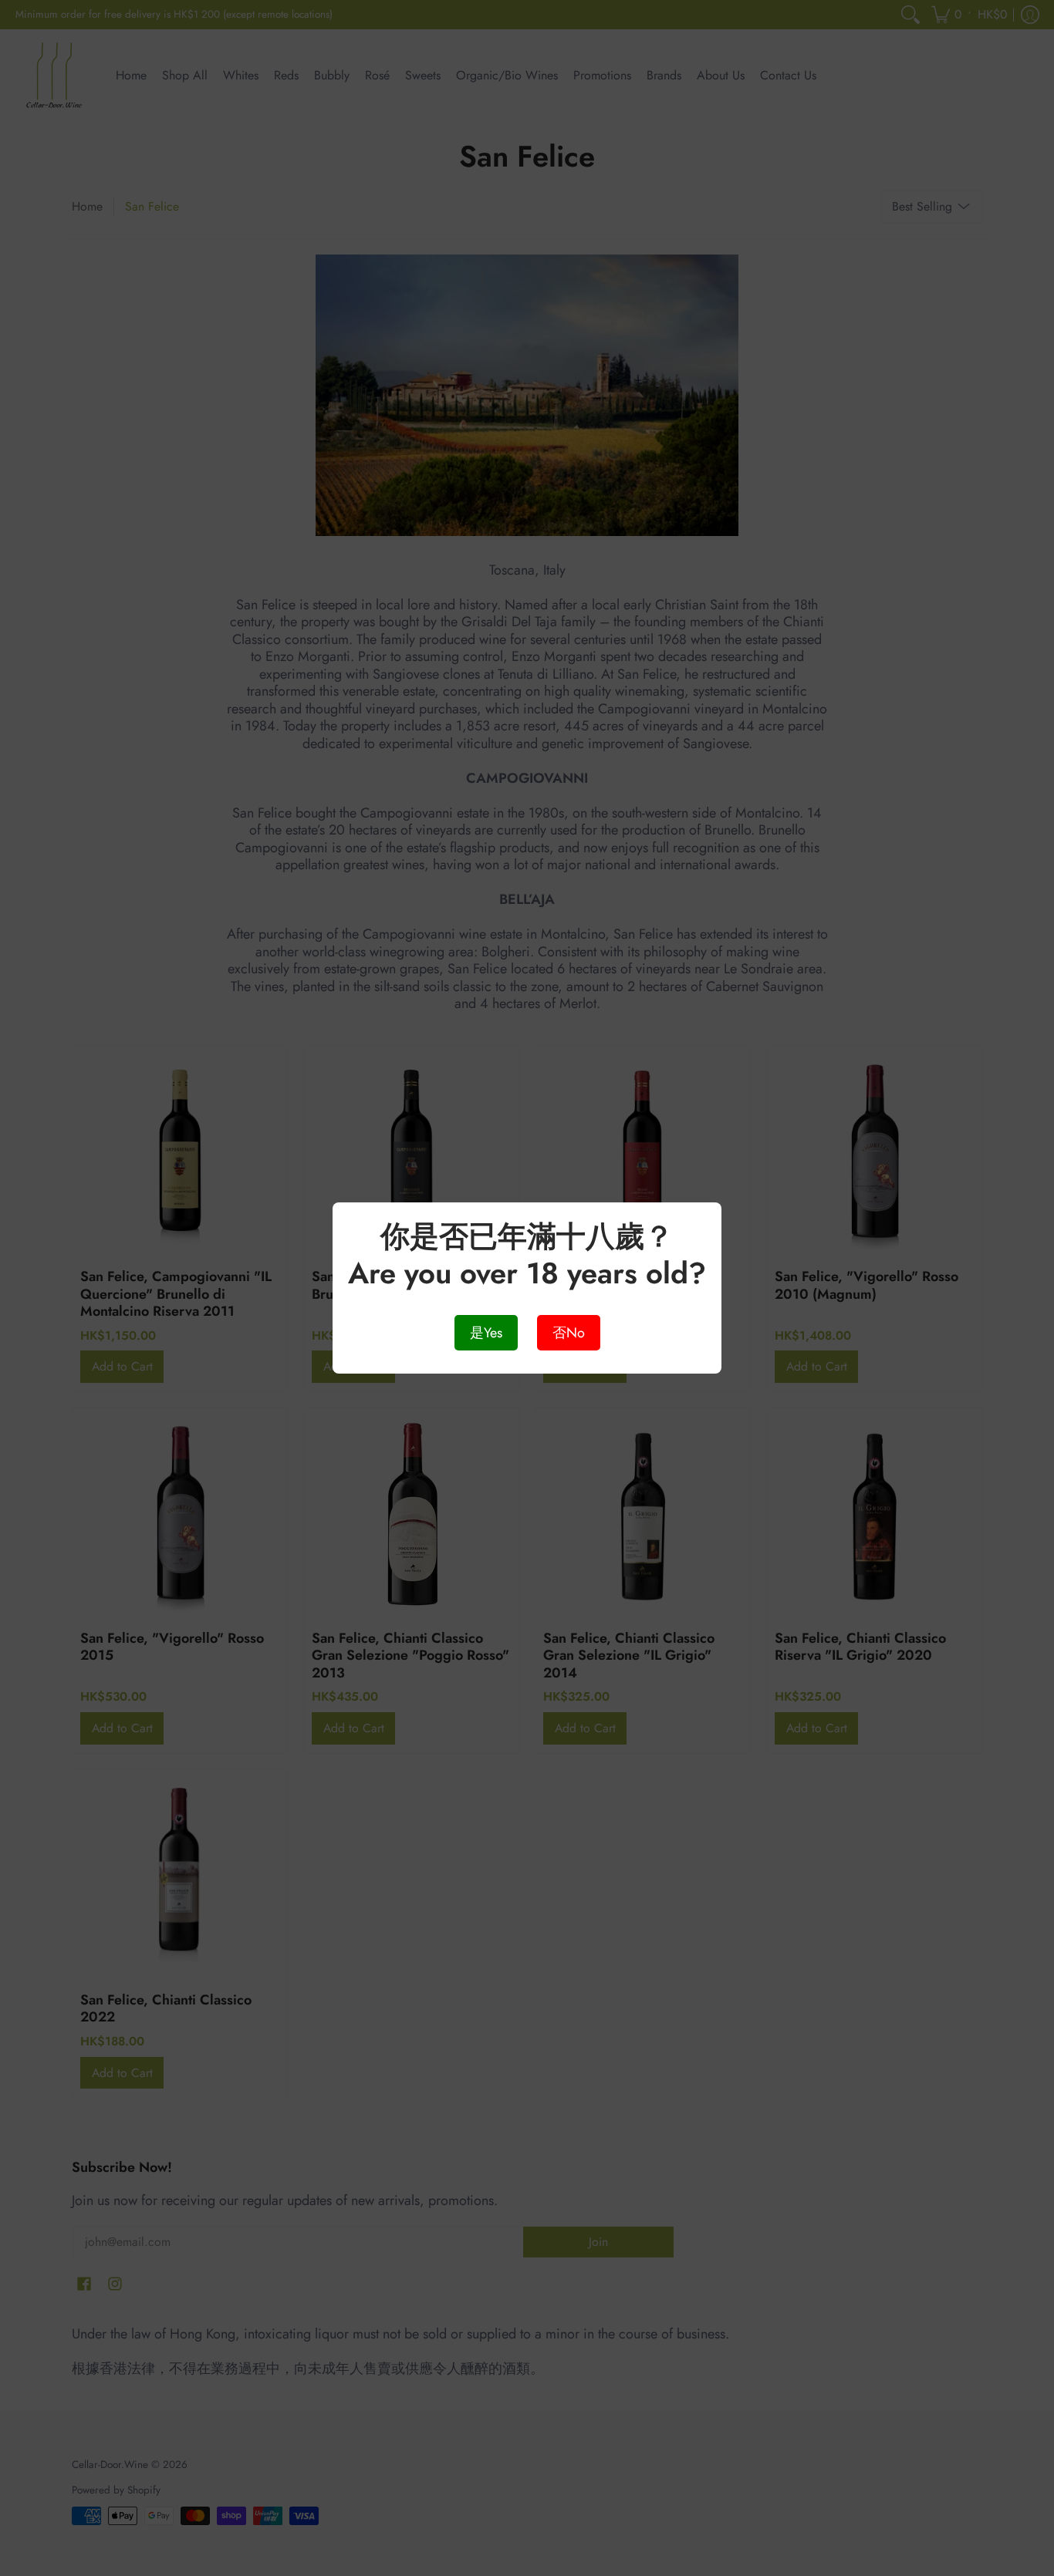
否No (569, 1333)
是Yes (486, 1333)
